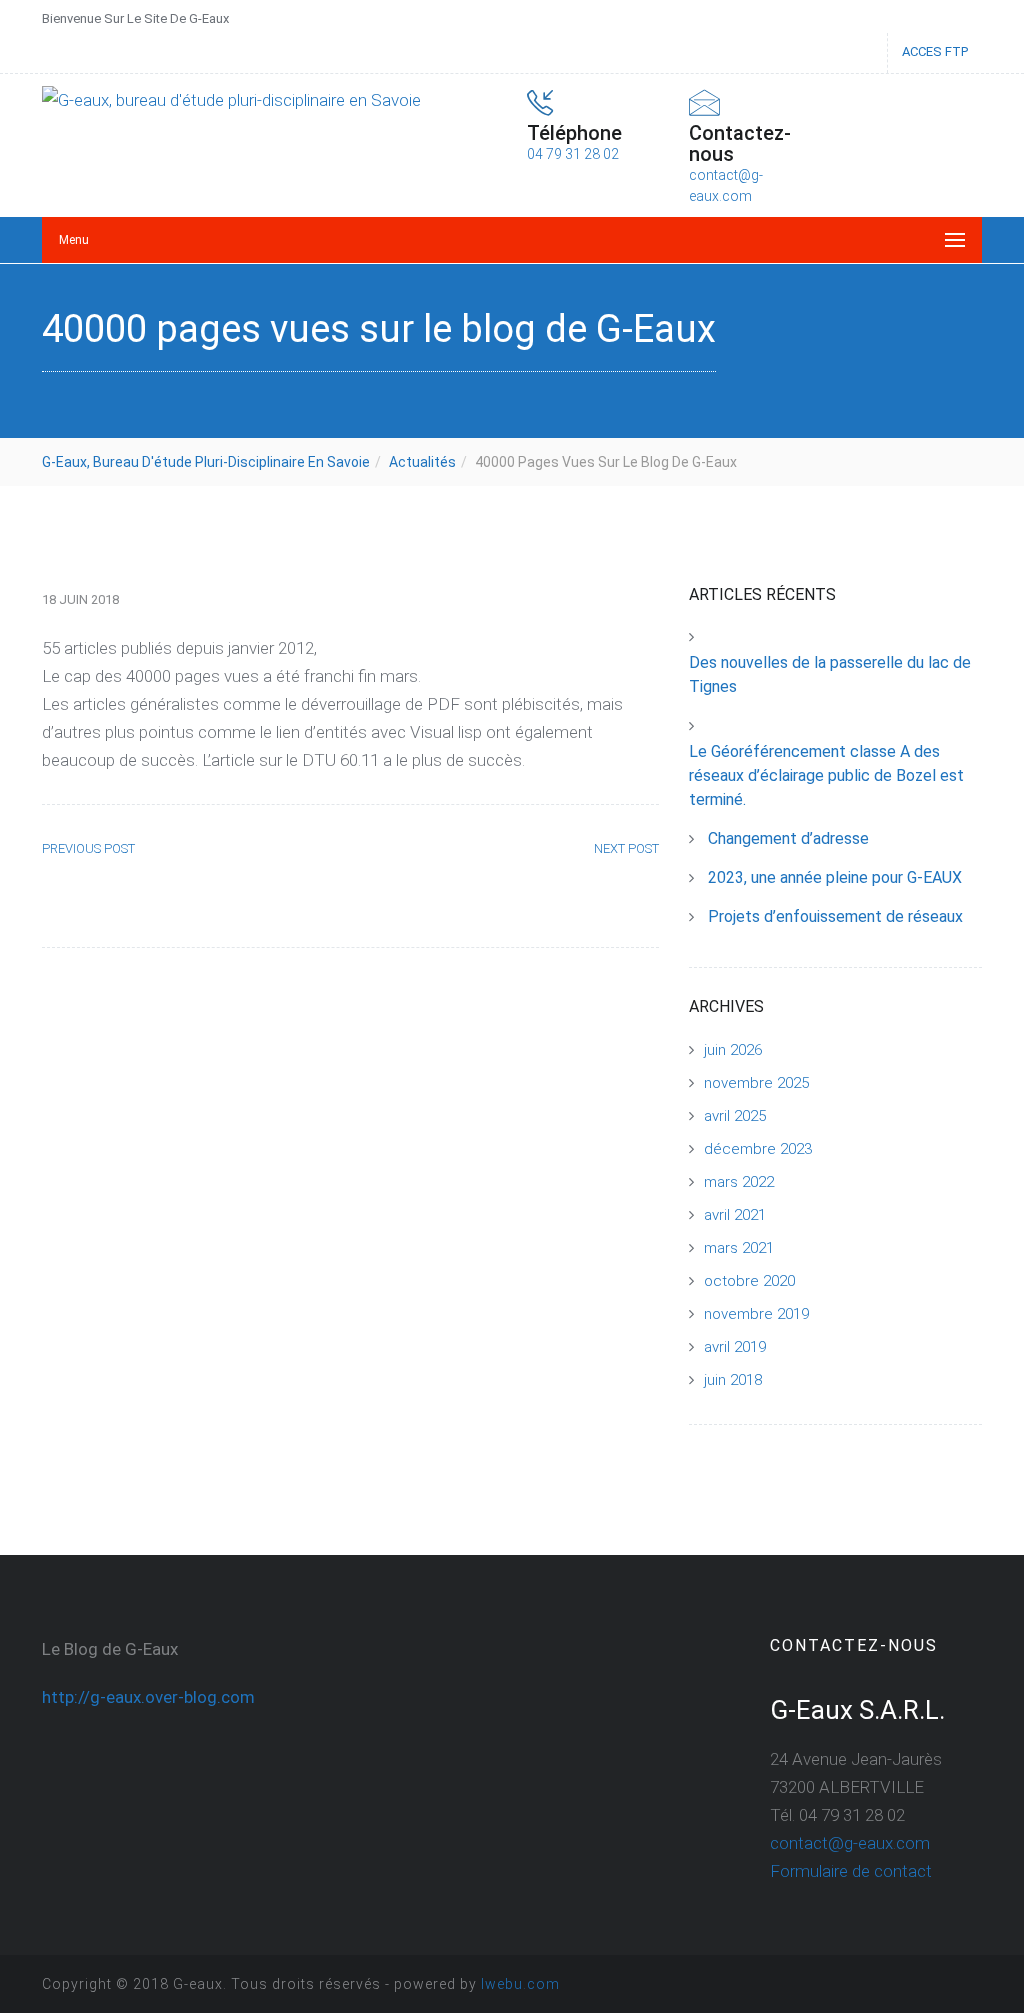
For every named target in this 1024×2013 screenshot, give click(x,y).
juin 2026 (733, 1050)
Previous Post (88, 848)
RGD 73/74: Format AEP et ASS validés (183, 895)
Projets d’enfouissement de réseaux (835, 916)
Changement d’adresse (788, 838)
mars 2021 (739, 1248)
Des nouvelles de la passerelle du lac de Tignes (830, 674)
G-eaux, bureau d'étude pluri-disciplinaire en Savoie (206, 462)
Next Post (626, 848)
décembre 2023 (758, 1149)
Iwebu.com (520, 1984)
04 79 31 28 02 (573, 154)
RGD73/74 (613, 884)
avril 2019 (735, 1347)
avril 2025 (735, 1116)
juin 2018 (733, 1380)
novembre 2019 (756, 1314)
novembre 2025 (756, 1083)
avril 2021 (735, 1215)
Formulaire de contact (851, 1871)
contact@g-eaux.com (850, 1843)
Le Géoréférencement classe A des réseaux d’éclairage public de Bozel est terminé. (826, 775)
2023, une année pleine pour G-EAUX (835, 877)
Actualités (422, 462)
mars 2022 (739, 1182)
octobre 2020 (749, 1281)
